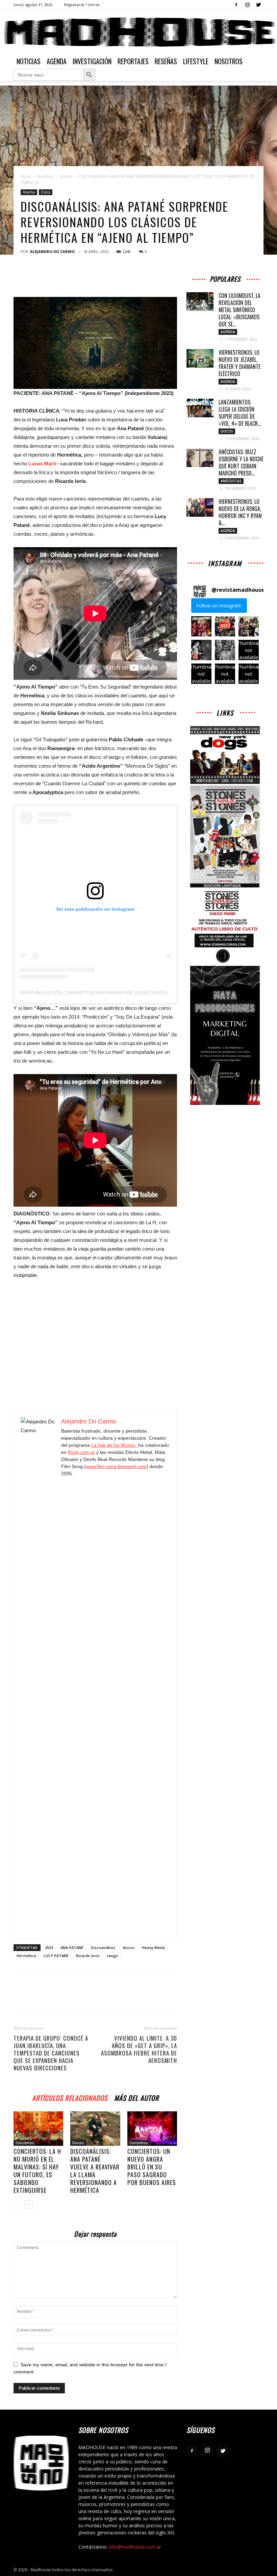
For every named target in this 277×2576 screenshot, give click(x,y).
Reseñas (166, 61)
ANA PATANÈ (72, 1947)
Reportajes (133, 61)
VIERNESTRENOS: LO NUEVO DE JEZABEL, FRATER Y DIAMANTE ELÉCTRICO (240, 363)
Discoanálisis (103, 1947)
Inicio (26, 176)
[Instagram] (247, 5)
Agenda (57, 61)
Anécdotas (231, 481)
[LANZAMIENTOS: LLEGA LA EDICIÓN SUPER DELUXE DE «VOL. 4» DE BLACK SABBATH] (200, 408)
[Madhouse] (138, 32)
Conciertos (25, 2143)
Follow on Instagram (219, 606)
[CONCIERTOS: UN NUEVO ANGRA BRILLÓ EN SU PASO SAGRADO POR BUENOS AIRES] (152, 2128)
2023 (49, 1947)
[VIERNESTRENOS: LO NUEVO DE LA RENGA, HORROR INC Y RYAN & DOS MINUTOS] (200, 507)
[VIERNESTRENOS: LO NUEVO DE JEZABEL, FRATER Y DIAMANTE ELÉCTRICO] (200, 358)
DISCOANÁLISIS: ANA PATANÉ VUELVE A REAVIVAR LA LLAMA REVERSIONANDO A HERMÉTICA (95, 2171)
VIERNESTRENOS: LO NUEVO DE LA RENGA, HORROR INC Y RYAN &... (240, 512)
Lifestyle (196, 61)
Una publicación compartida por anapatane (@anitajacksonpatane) (108, 993)
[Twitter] (258, 5)
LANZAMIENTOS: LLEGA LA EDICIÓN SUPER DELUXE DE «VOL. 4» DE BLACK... (240, 413)
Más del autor (136, 2097)
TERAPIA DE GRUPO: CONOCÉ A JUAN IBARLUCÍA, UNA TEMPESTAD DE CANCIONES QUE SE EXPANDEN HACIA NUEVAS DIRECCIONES (51, 2053)
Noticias (29, 61)
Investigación (92, 61)
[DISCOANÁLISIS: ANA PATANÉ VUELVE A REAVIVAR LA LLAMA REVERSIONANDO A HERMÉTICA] (95, 2128)
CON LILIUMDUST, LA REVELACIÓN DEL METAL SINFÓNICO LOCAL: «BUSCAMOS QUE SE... (240, 310)
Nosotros (229, 61)
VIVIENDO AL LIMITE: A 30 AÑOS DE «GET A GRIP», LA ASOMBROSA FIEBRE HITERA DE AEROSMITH (139, 2049)
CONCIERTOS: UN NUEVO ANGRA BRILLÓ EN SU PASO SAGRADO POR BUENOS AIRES (152, 2167)
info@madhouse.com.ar (135, 2547)
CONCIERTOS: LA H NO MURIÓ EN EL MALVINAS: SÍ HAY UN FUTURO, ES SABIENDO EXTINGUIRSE (37, 2171)
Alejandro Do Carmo (52, 251)
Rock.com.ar (81, 1452)
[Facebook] (236, 5)
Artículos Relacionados (70, 2097)
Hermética (26, 1956)
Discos (66, 176)
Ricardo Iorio (88, 1956)
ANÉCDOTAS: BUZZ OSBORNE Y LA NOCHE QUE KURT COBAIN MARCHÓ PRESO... (241, 462)
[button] (201, 626)
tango (113, 1956)
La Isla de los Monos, (115, 1445)
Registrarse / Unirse (82, 5)
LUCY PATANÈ (56, 1956)
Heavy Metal (153, 1947)
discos (129, 1947)
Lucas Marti (42, 463)
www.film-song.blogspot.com (116, 1466)
